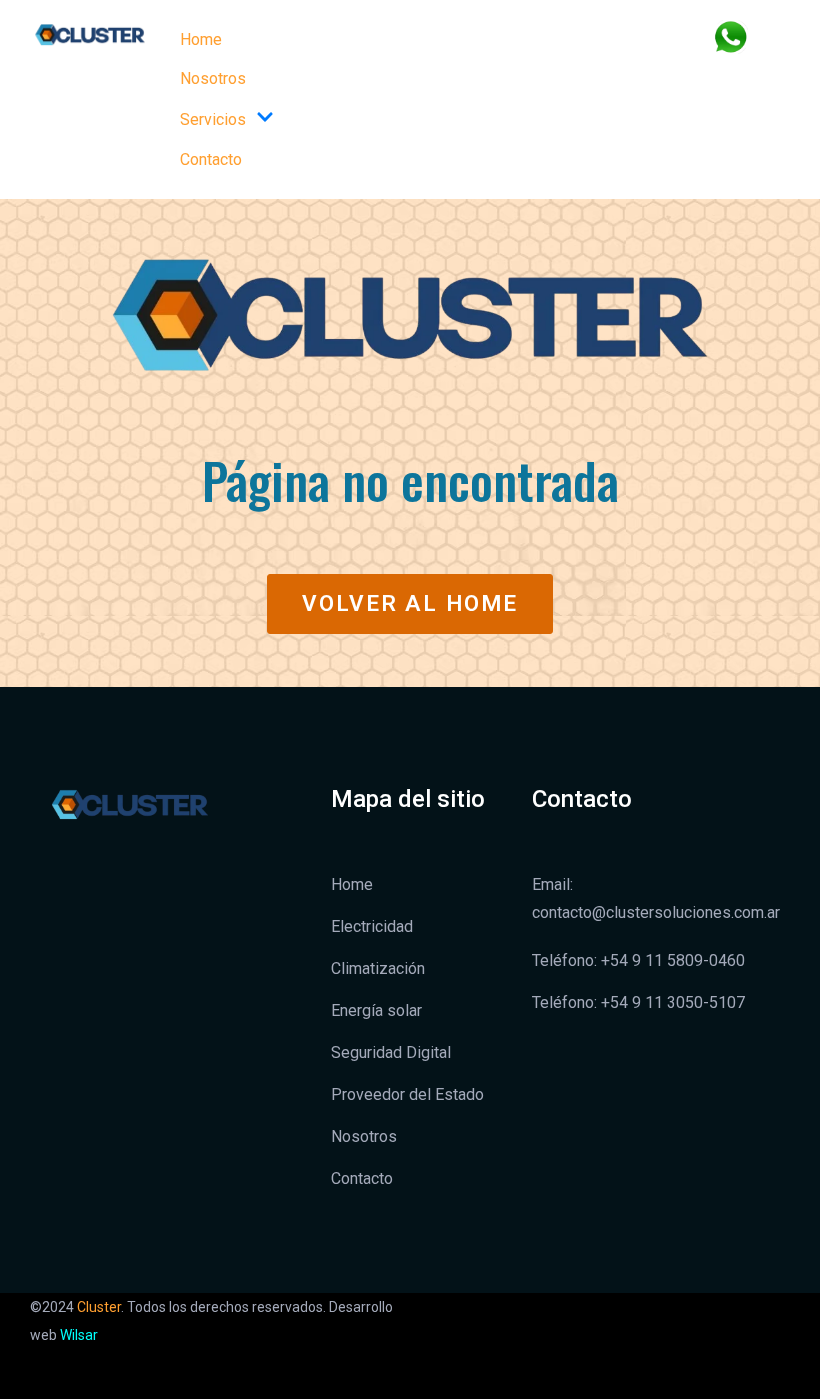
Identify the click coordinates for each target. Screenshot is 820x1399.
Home (201, 39)
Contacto (211, 159)
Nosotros (213, 78)
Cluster (99, 1307)
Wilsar (79, 1335)
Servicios (213, 119)
